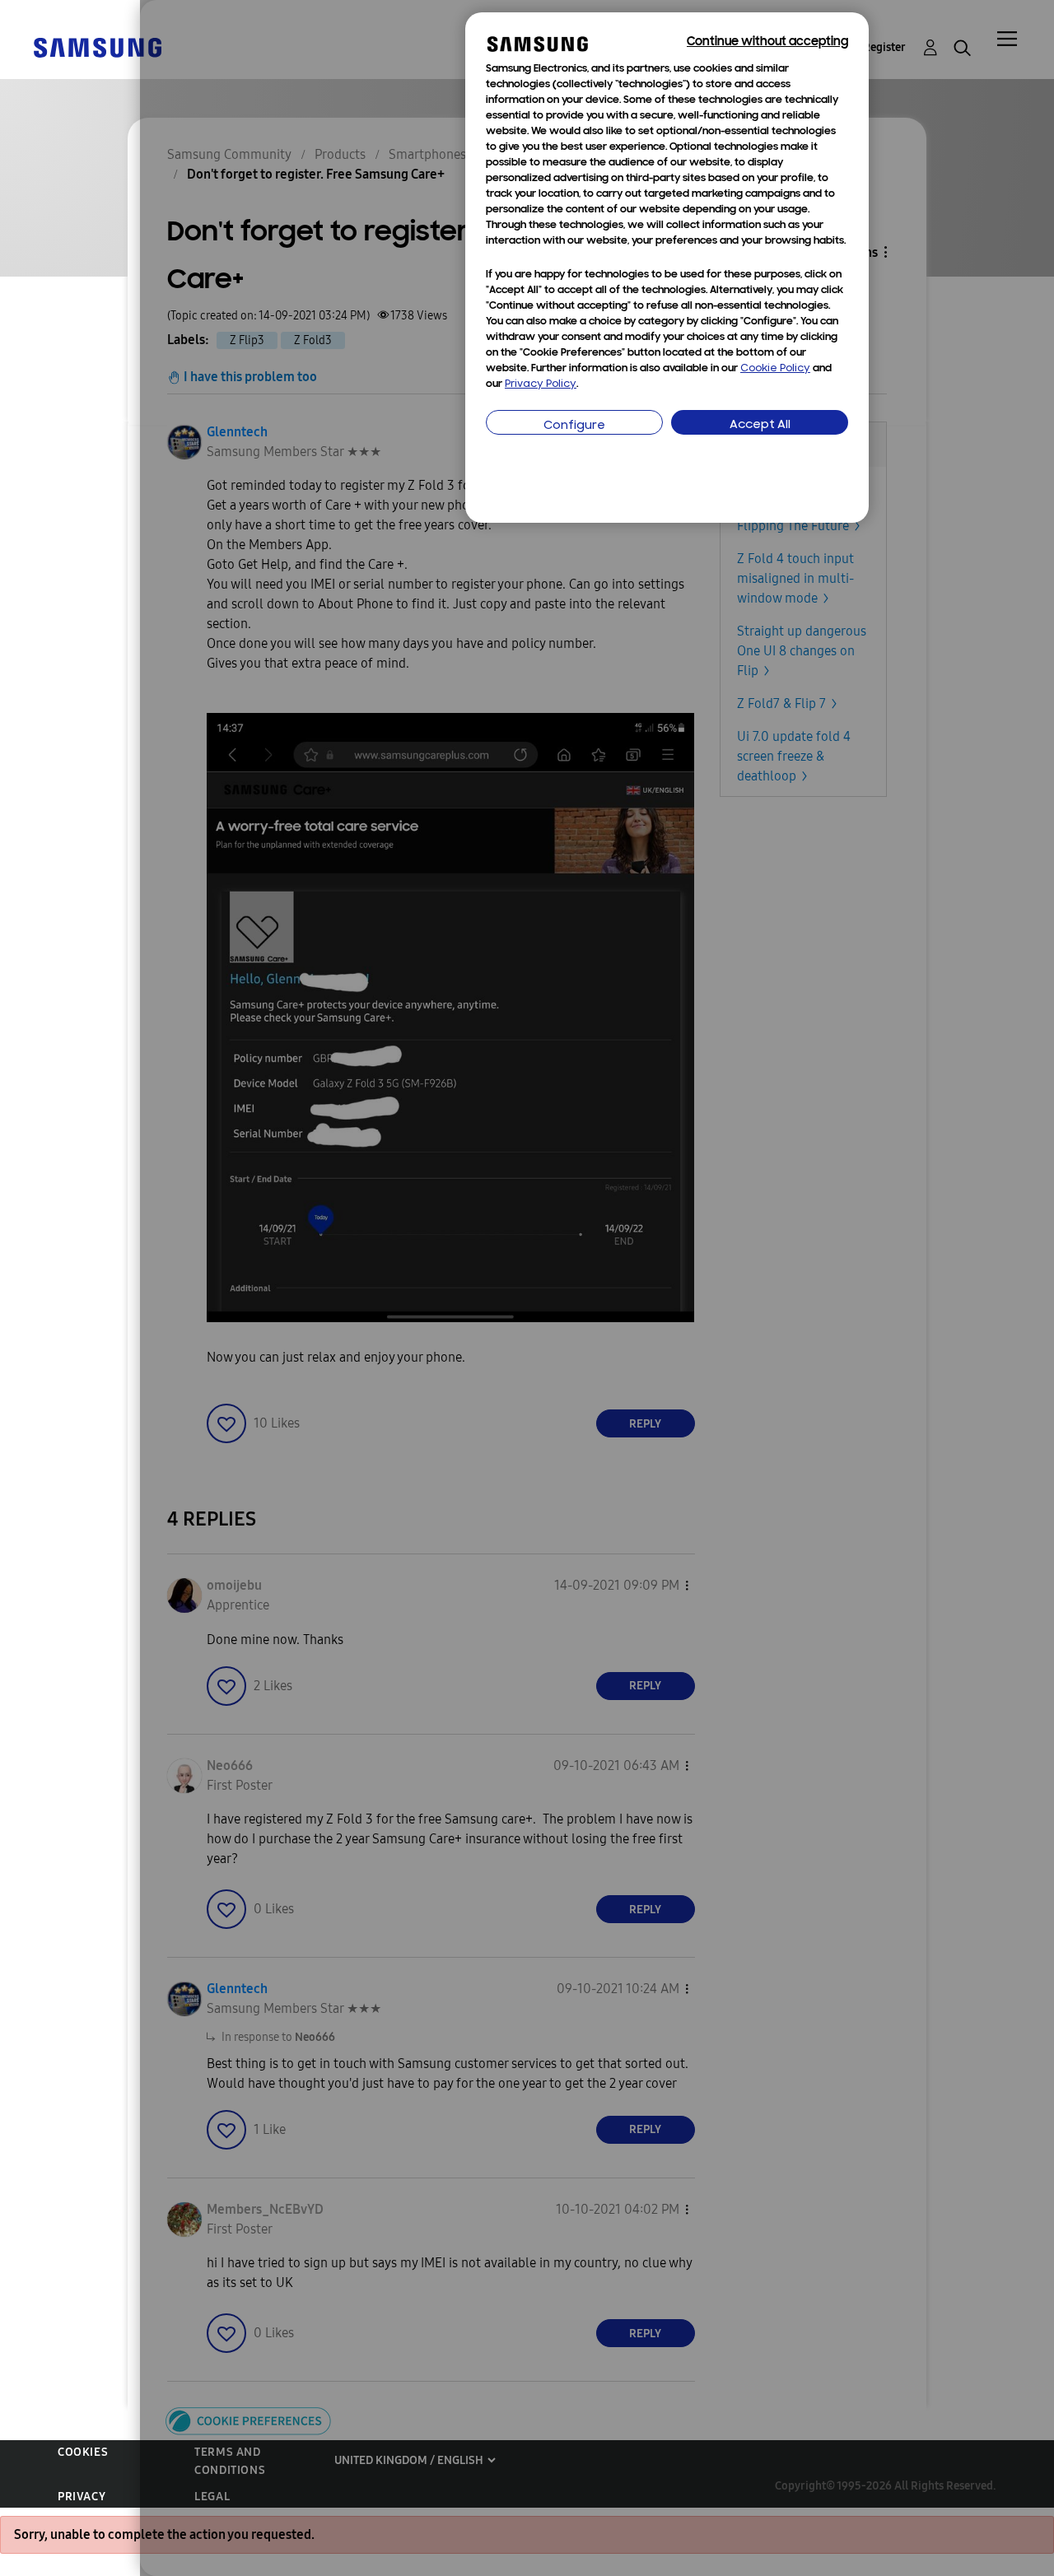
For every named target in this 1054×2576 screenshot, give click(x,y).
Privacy (82, 2497)
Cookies (83, 2452)
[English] (97, 47)
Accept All (760, 425)
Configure (574, 426)
